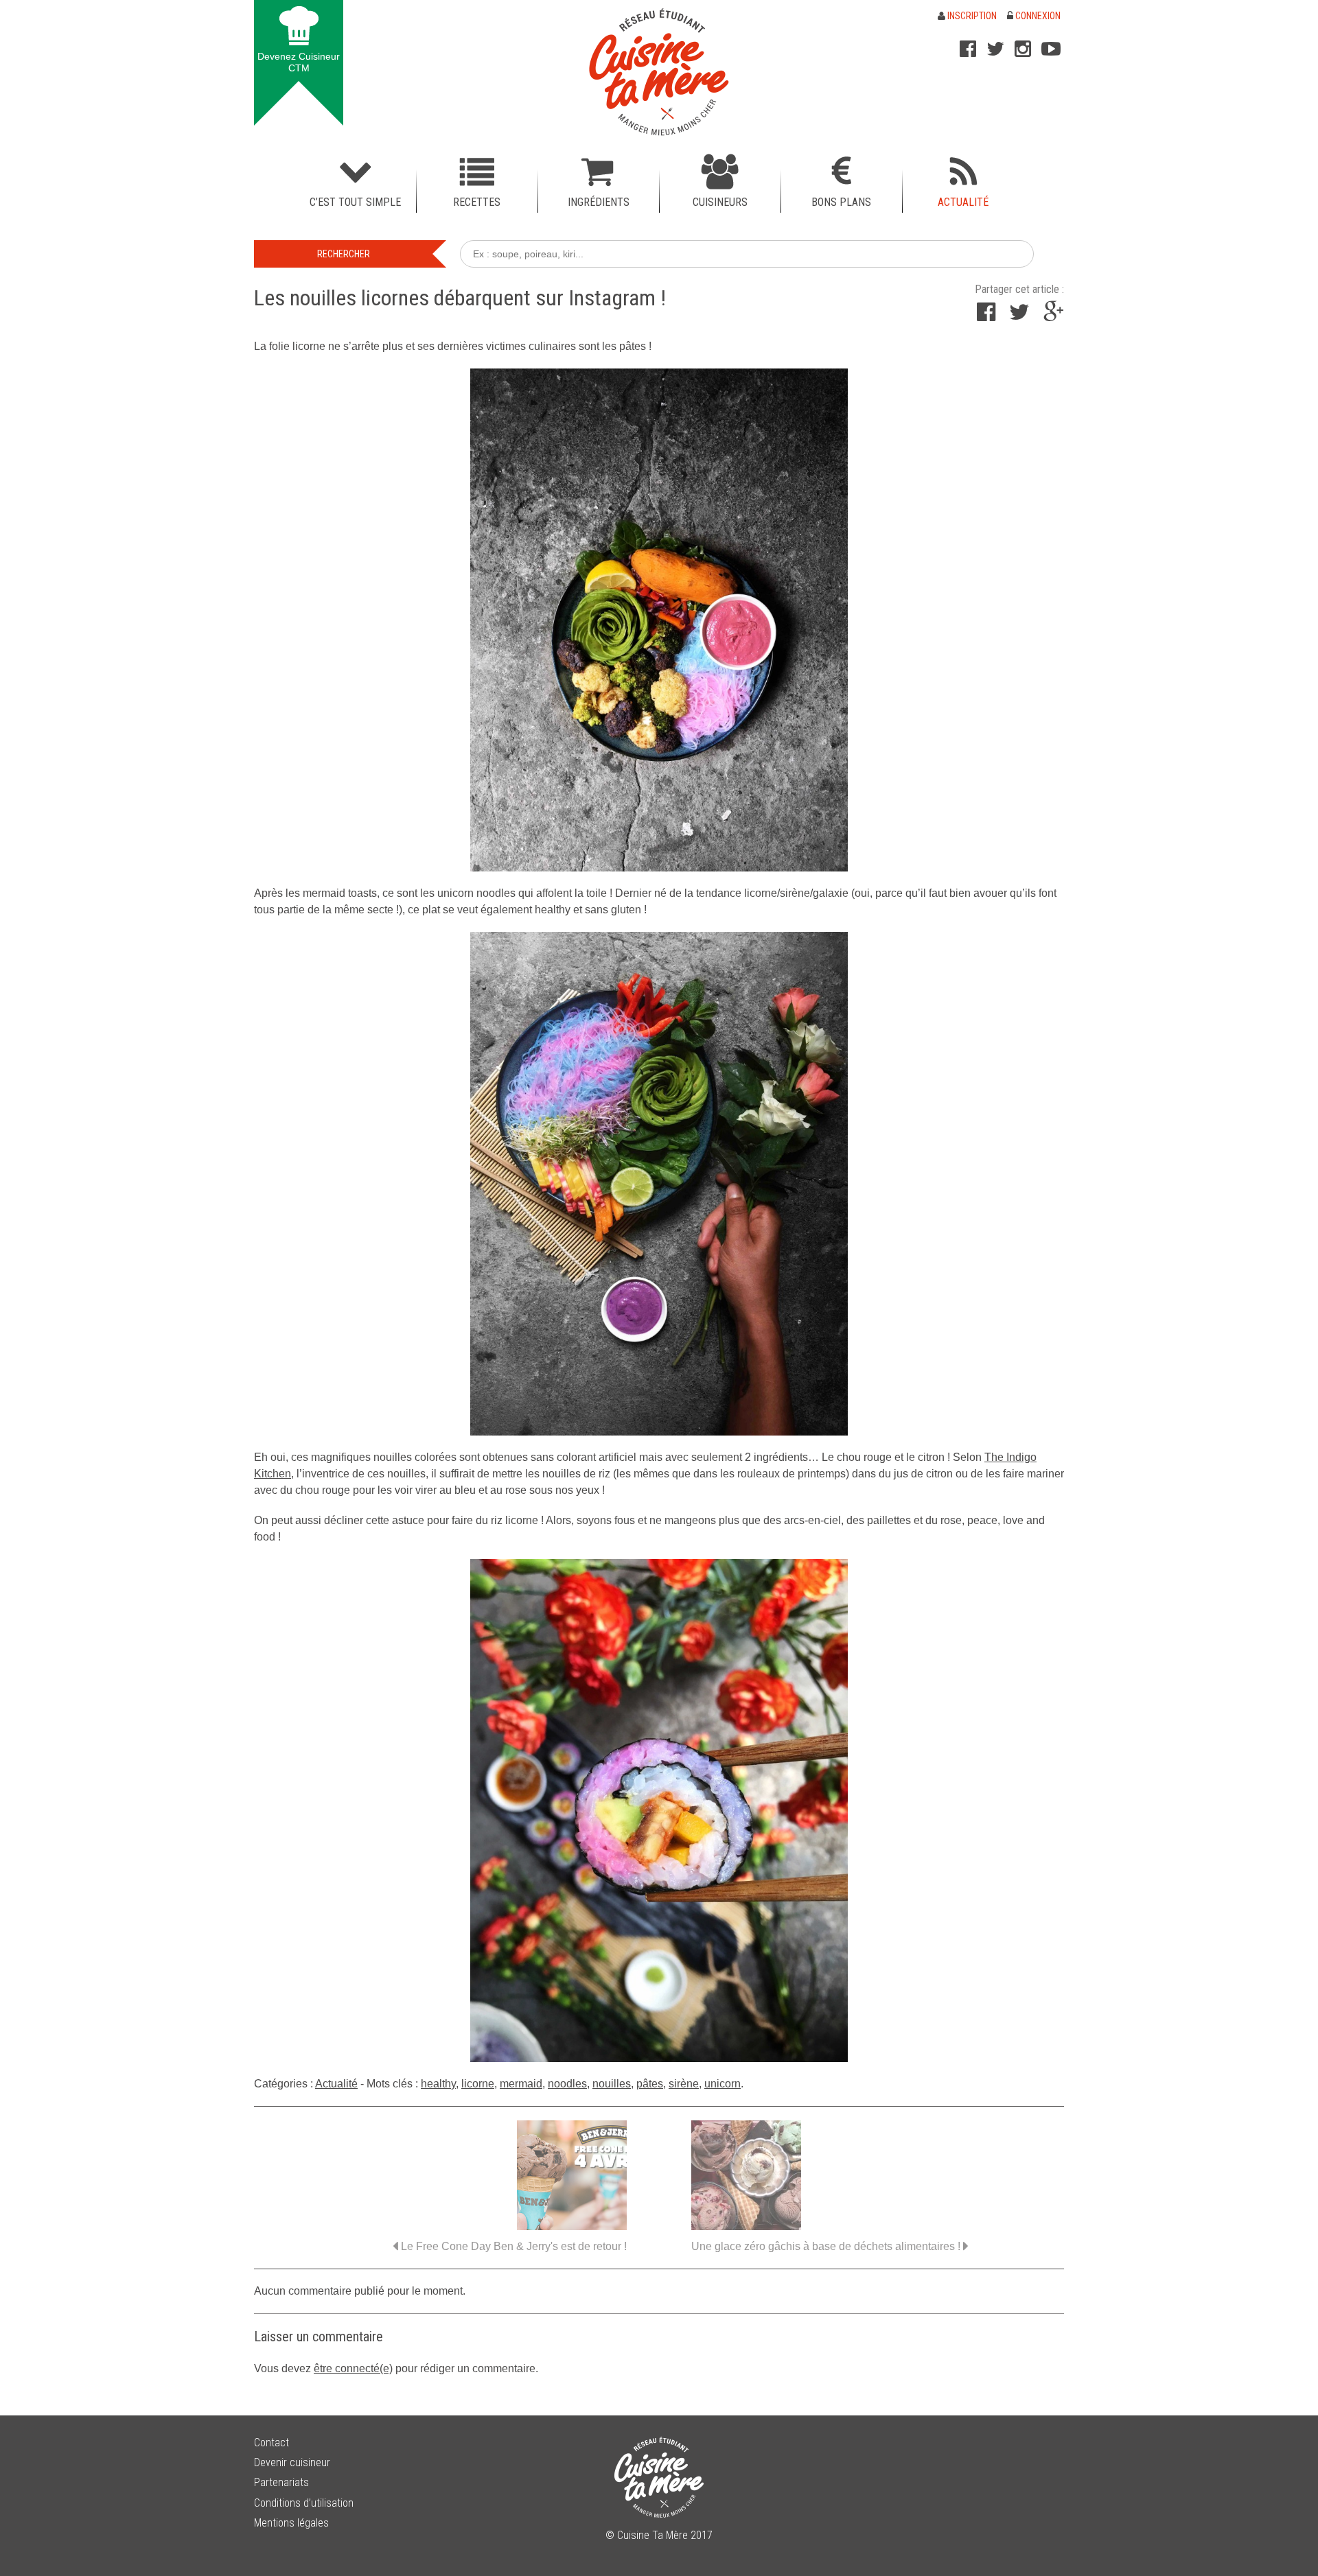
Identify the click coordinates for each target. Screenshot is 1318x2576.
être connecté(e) (353, 2368)
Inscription (971, 16)
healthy (438, 2084)
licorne (478, 2084)
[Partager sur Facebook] (986, 316)
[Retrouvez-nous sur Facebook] (968, 49)
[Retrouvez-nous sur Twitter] (995, 49)
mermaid (521, 2084)
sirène (684, 2084)
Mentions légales (291, 2523)
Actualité (336, 2084)
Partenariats (281, 2482)
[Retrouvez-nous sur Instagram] (1023, 49)
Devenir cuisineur (292, 2462)
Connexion (1037, 16)
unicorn (722, 2084)
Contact (271, 2443)
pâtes (650, 2084)
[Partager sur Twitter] (1019, 316)
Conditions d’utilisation (304, 2503)
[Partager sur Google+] (1054, 316)
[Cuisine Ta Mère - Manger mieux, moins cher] (659, 72)
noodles (567, 2084)
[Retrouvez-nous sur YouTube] (1051, 49)
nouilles (612, 2084)
